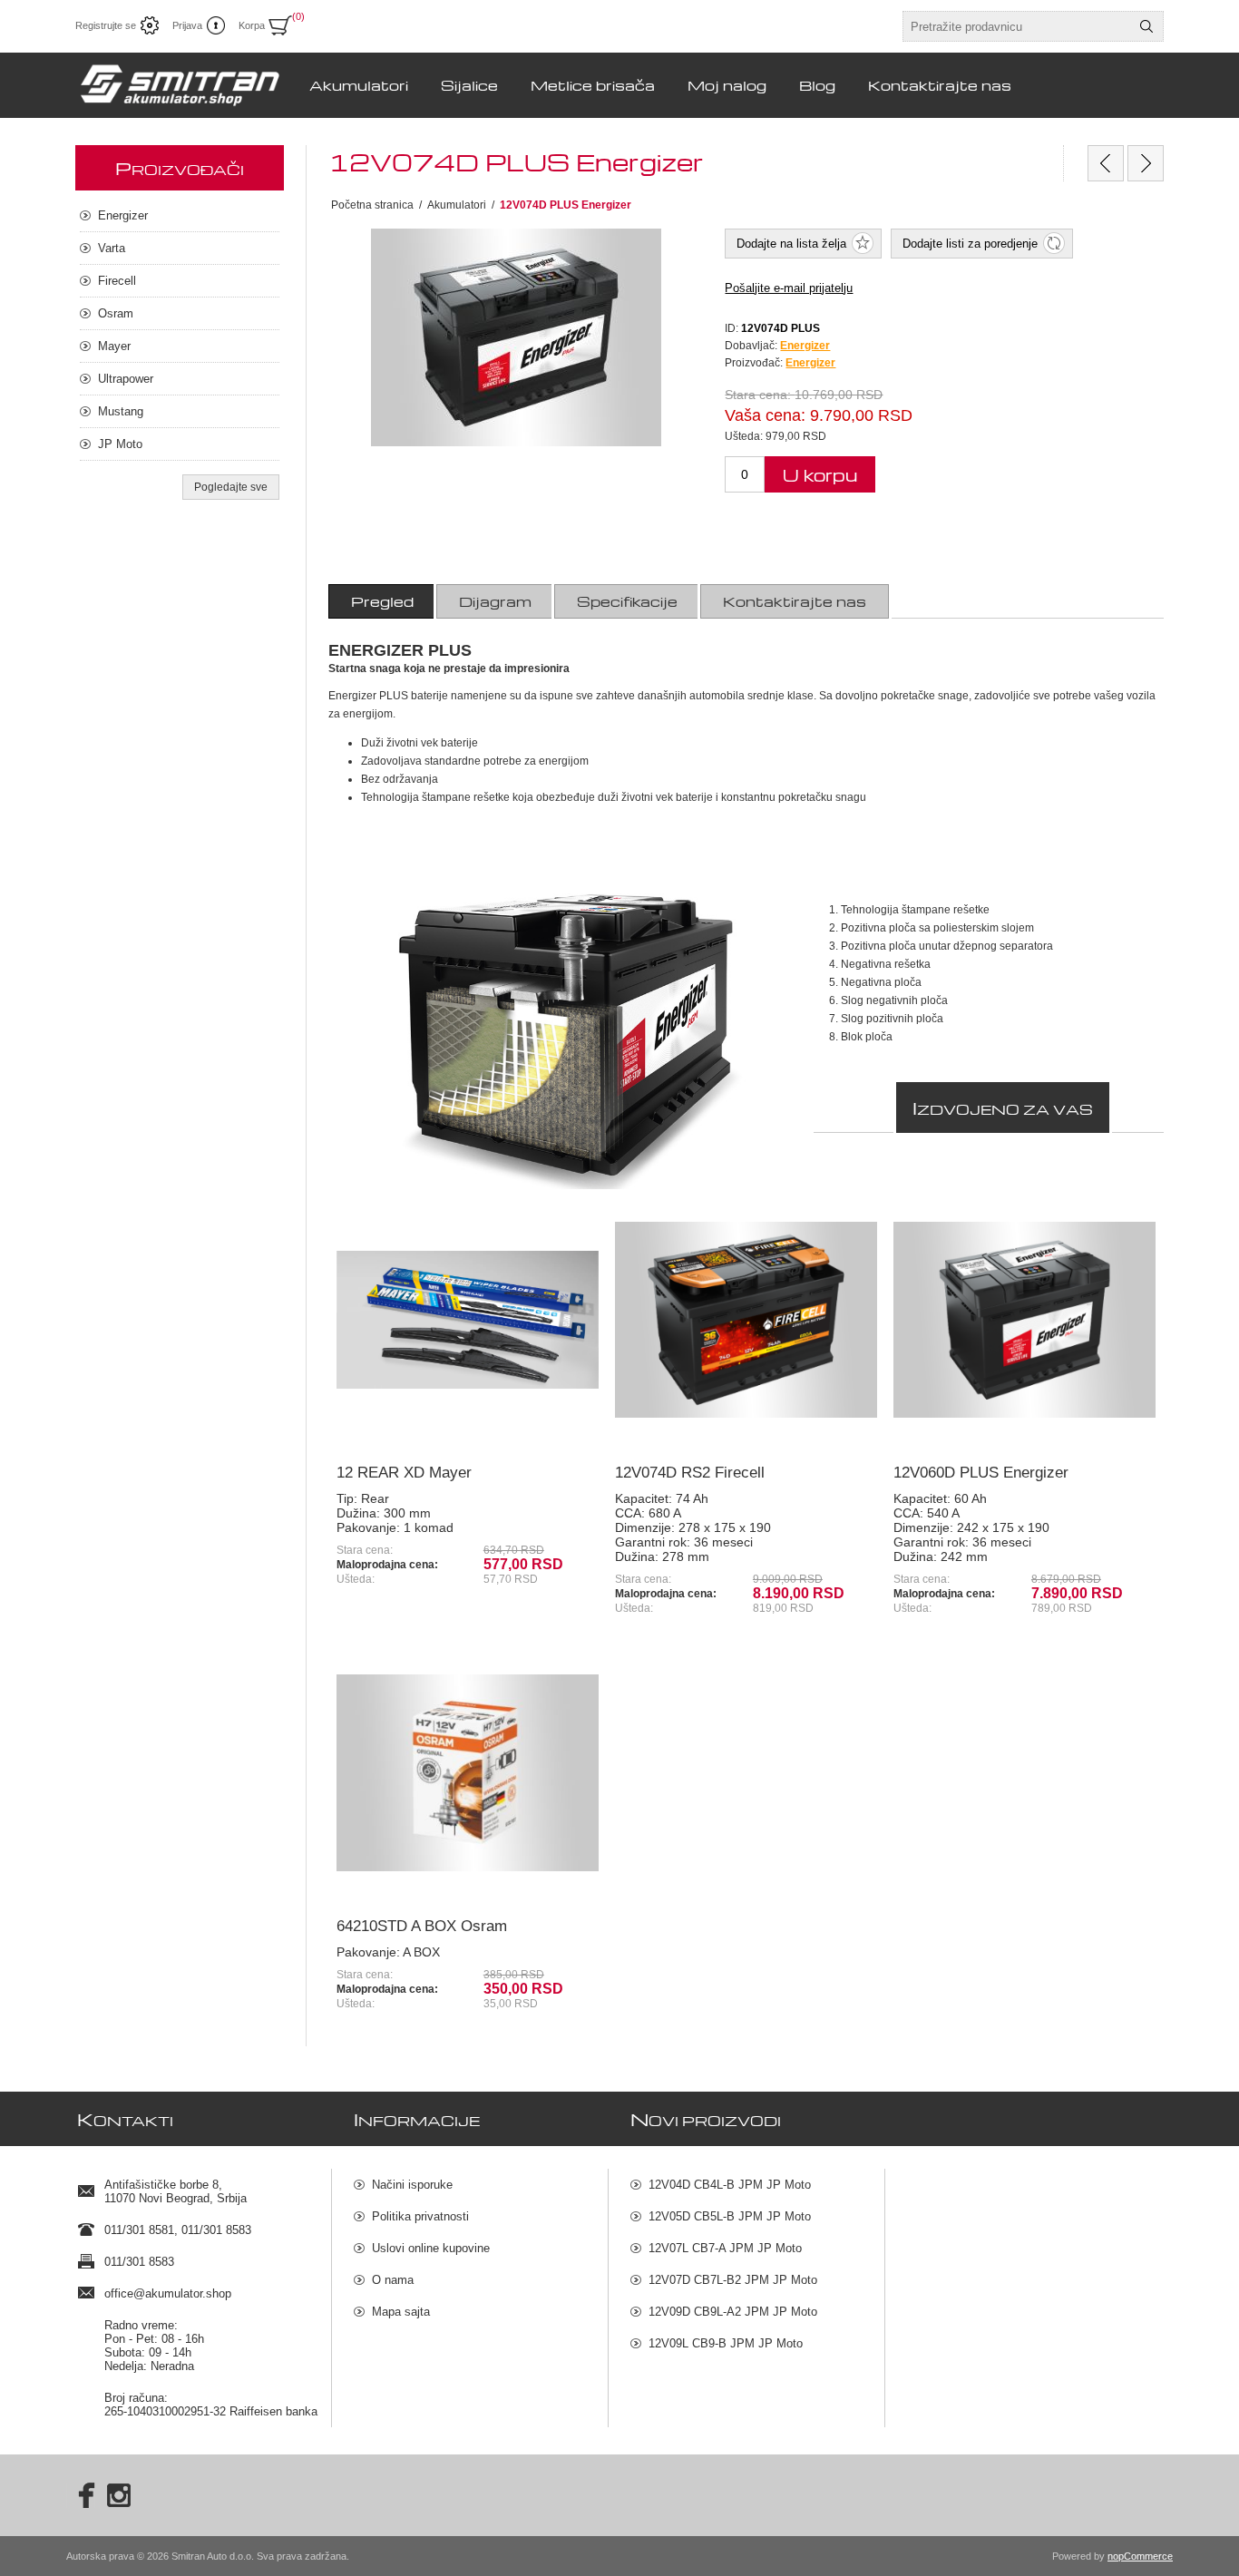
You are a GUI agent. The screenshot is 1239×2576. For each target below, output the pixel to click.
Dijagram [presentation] (495, 601)
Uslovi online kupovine (431, 2248)
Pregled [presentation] (382, 601)
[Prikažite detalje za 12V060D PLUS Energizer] (1024, 1320)
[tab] (382, 601)
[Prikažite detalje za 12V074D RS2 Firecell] (746, 1320)
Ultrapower (126, 379)
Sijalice (469, 85)
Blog (817, 85)
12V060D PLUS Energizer (981, 1473)
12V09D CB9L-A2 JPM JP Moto (733, 2312)
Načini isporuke (412, 2185)
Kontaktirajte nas (940, 85)
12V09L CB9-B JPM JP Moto (726, 2343)
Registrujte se (106, 25)
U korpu (820, 475)
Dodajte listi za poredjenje (970, 244)
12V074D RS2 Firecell (690, 1473)
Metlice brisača (593, 85)
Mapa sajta (401, 2312)
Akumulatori (359, 85)
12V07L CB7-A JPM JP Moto (725, 2248)
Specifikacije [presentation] (627, 601)
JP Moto (120, 444)
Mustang (121, 411)
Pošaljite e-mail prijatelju (789, 288)
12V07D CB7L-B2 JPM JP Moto (733, 2280)
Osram (116, 313)
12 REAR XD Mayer (404, 1473)
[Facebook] (81, 2495)
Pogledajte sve (231, 487)
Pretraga (1146, 26)
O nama (393, 2280)
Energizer (810, 363)
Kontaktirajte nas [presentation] (795, 601)
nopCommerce (1140, 2556)
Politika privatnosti (420, 2216)
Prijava (187, 25)
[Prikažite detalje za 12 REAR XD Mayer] (468, 1320)
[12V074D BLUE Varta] (1106, 163)
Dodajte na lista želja (791, 244)
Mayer (114, 346)
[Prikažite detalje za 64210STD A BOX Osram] (468, 1773)
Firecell (117, 281)
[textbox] (1017, 26)
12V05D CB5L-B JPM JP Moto (730, 2216)
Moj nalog (727, 85)
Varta (112, 248)
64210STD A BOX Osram (422, 1926)
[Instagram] (119, 2495)
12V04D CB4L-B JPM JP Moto (730, 2185)
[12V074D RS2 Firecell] (1146, 163)
